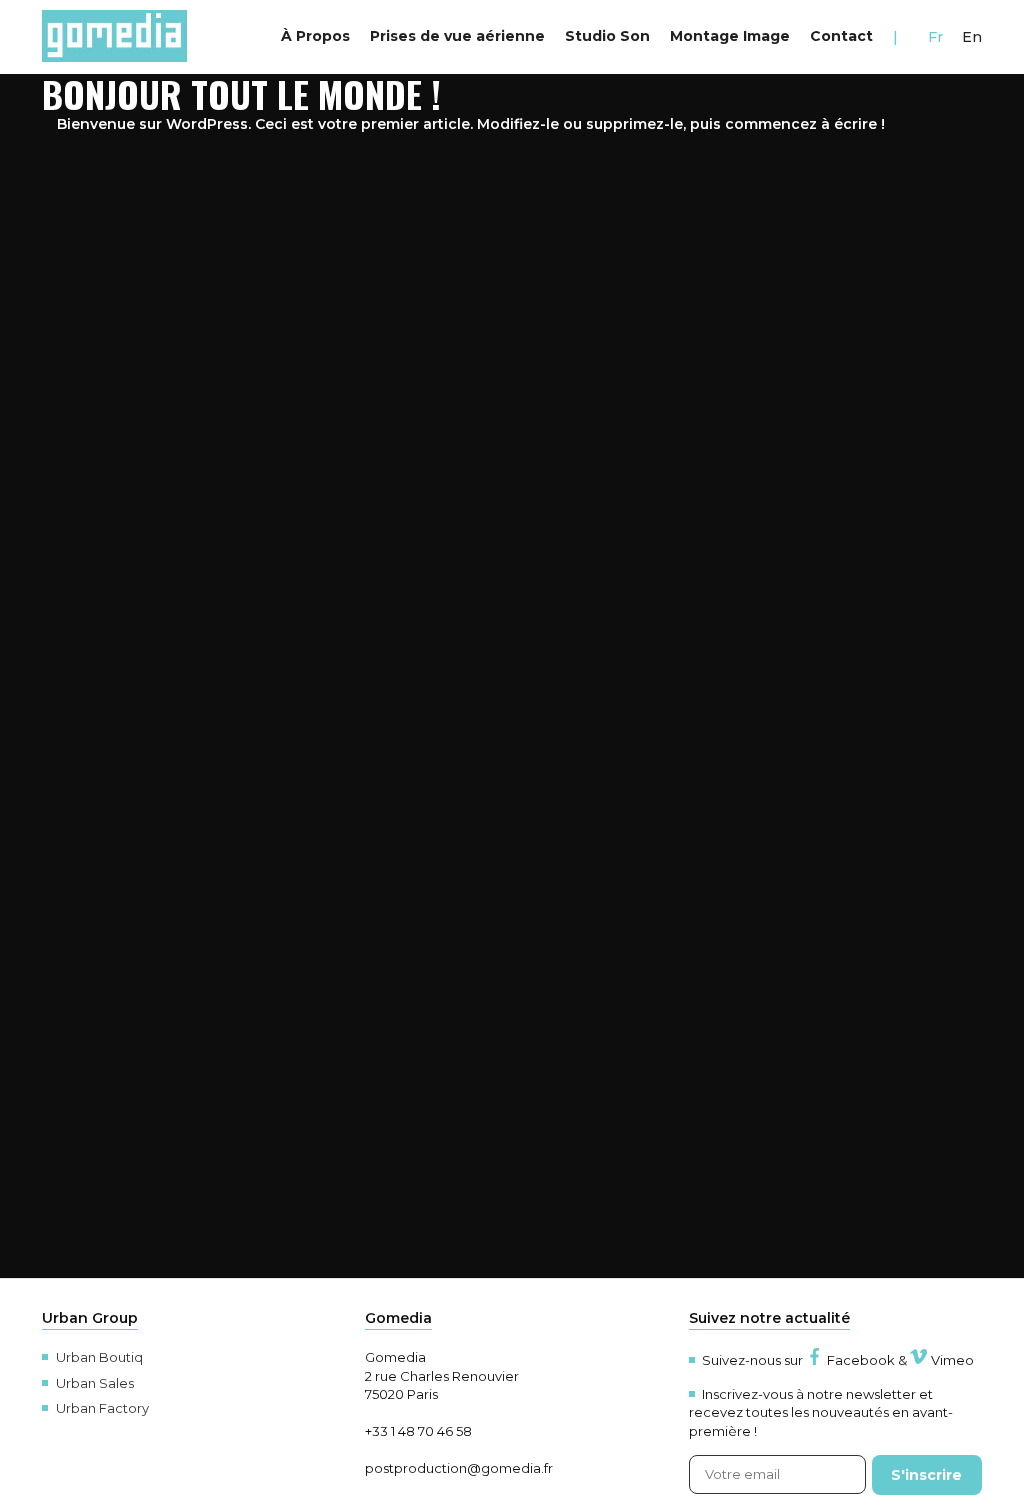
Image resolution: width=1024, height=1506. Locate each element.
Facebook (861, 1360)
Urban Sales (95, 1383)
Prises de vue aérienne (457, 36)
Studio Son (607, 36)
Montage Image (730, 36)
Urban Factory (102, 1408)
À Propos (315, 36)
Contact (841, 36)
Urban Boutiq (99, 1357)
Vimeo (952, 1360)
